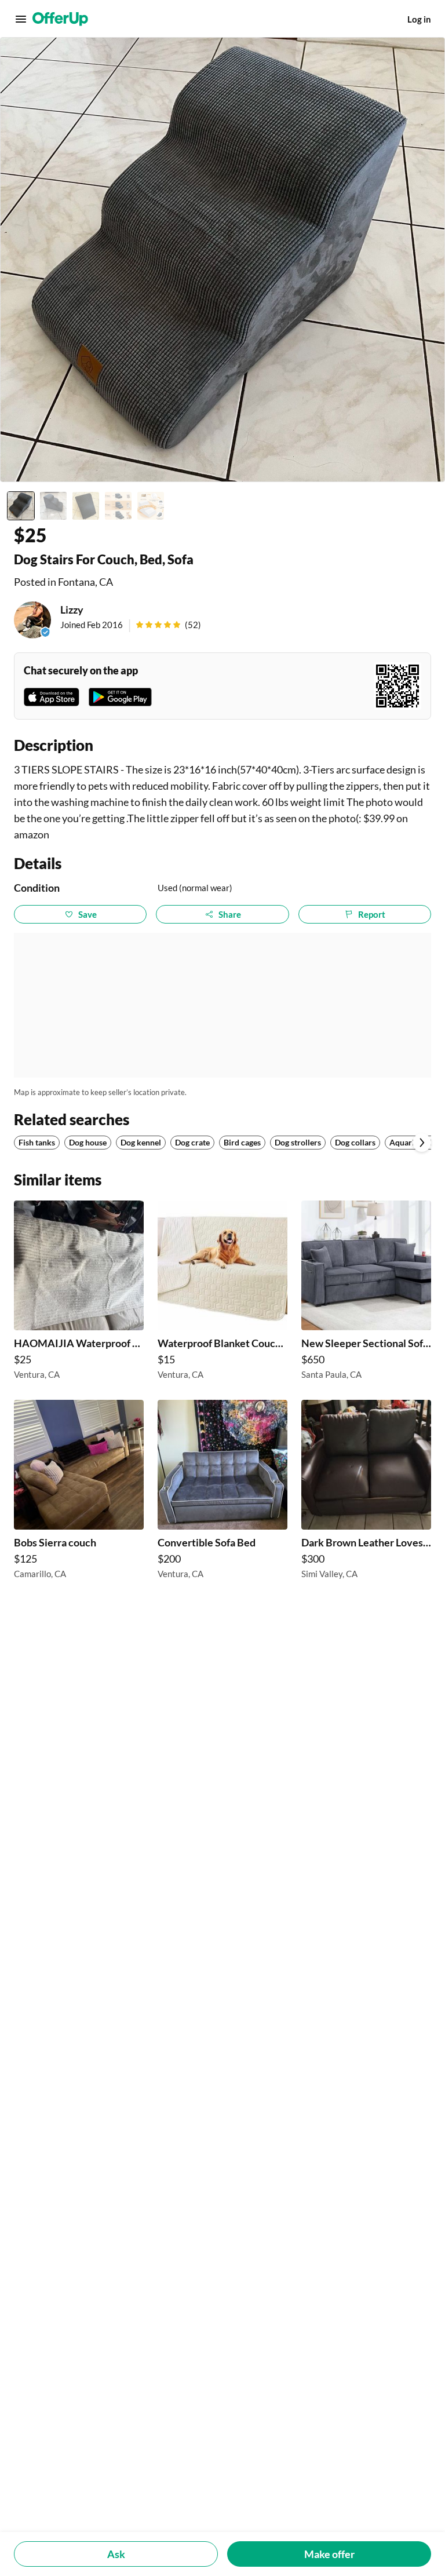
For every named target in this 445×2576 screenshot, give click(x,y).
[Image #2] (53, 506)
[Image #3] (86, 506)
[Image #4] (118, 506)
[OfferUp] (60, 19)
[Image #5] (151, 506)
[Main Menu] (21, 19)
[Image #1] (21, 506)
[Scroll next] (422, 1143)
